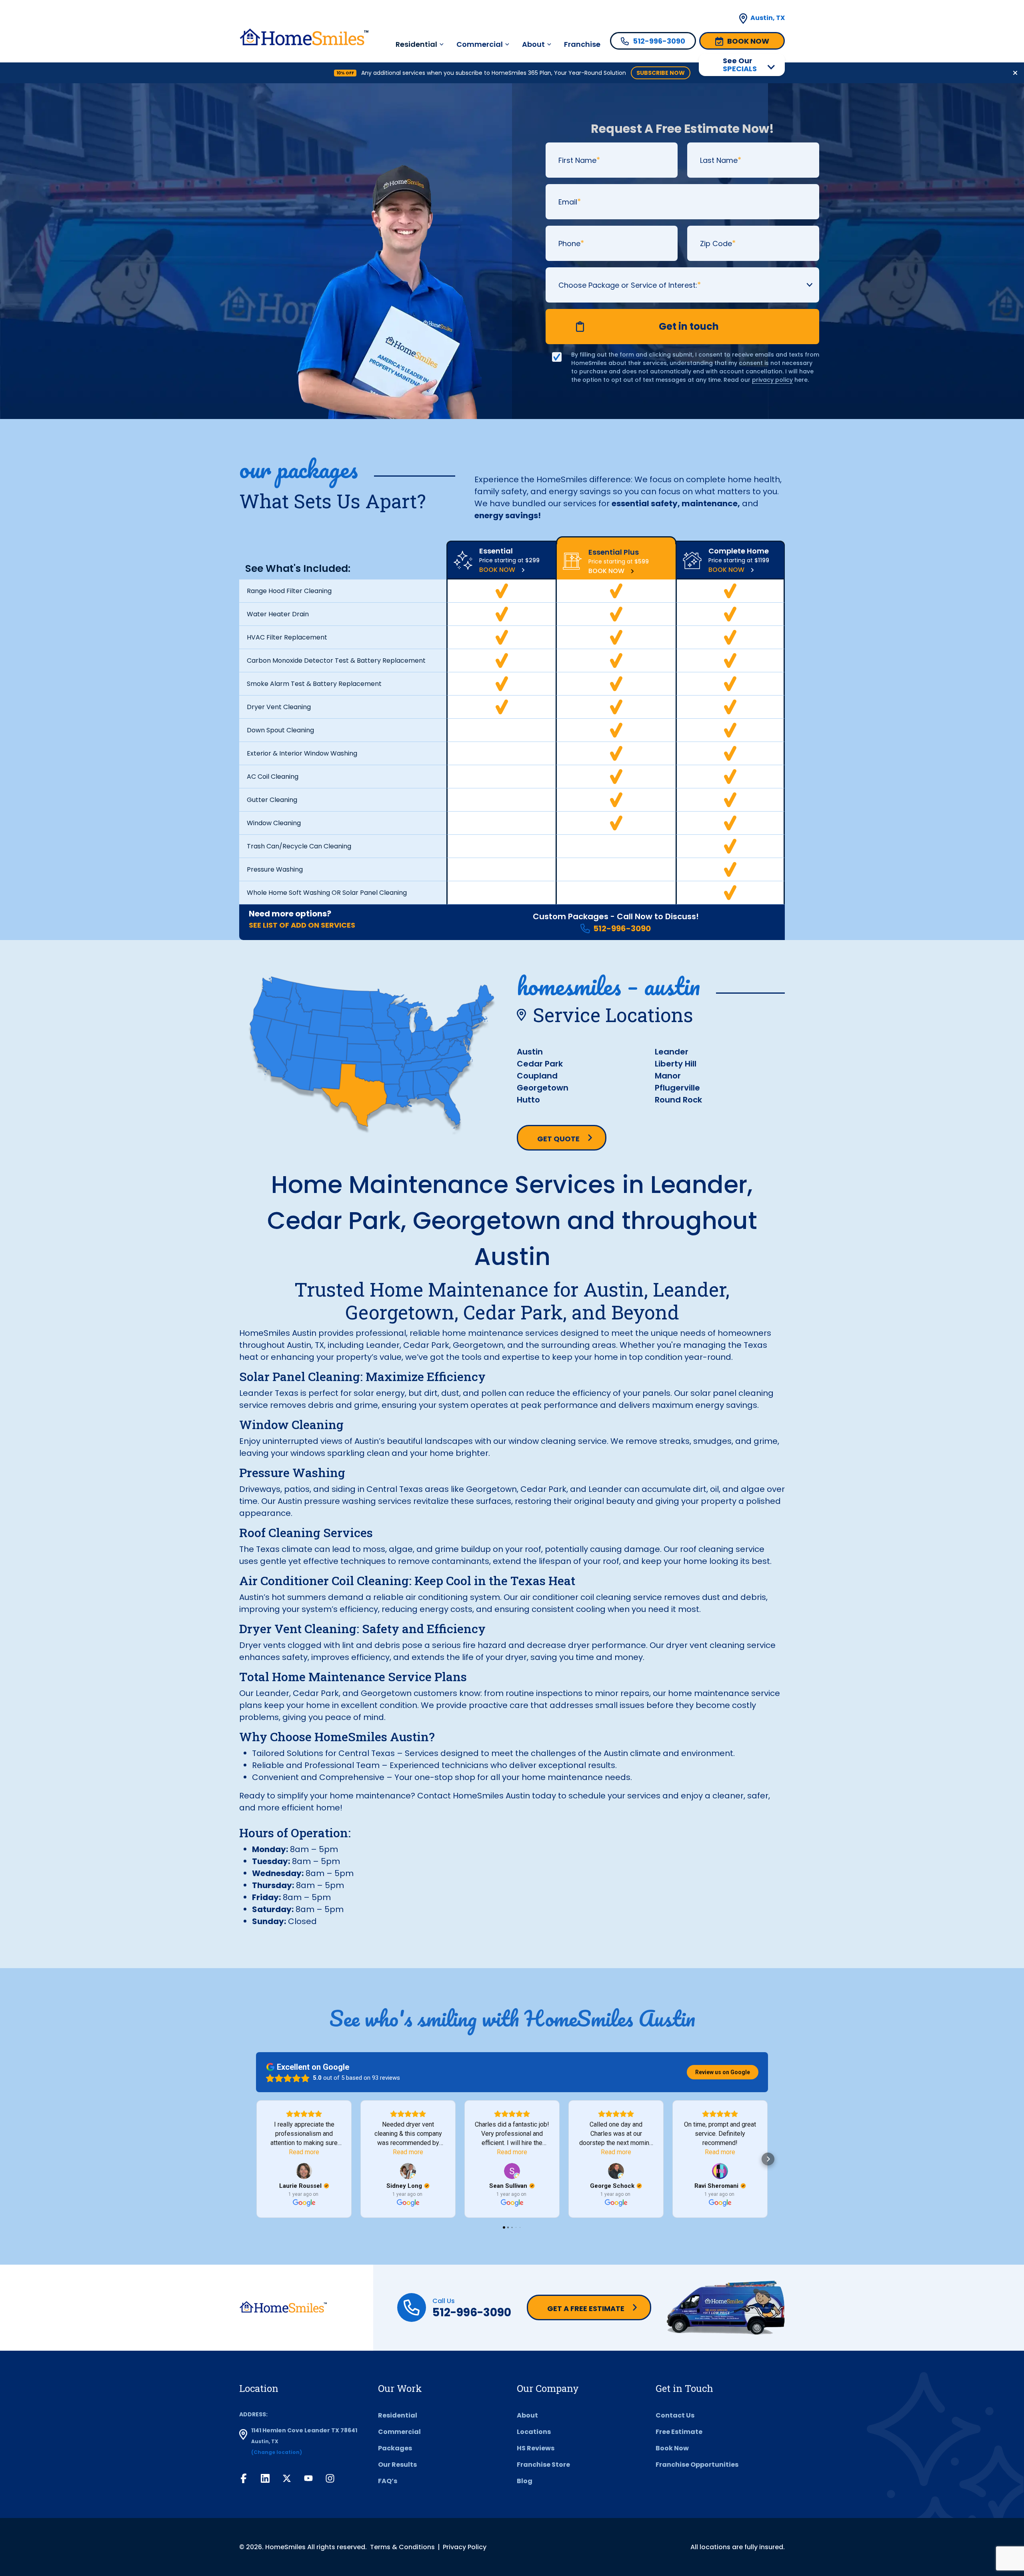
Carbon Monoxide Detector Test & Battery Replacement (336, 661)
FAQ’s (388, 2481)
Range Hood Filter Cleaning (289, 591)
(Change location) (277, 2452)
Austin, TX (768, 18)
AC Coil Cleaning (273, 777)
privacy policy (772, 380)
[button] (256, 2159)
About (533, 44)
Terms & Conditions (402, 2547)
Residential (398, 2415)
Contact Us (675, 2415)
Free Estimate (679, 2432)
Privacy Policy (465, 2547)
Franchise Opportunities (697, 2465)
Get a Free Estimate (586, 2308)
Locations (534, 2432)
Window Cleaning (274, 823)
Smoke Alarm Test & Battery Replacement (314, 684)
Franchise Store (543, 2465)
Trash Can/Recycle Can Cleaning (299, 846)
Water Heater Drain (278, 614)
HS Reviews (536, 2448)
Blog (525, 2481)
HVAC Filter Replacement (287, 637)
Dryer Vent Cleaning (279, 707)
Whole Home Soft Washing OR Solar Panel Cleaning (327, 893)
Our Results (397, 2465)
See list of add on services (302, 925)
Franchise (582, 44)
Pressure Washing (275, 869)
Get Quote (558, 1139)
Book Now (497, 570)
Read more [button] (304, 2152)
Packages (395, 2448)
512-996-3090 (622, 928)
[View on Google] (304, 2171)
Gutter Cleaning (272, 800)
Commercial (480, 44)
